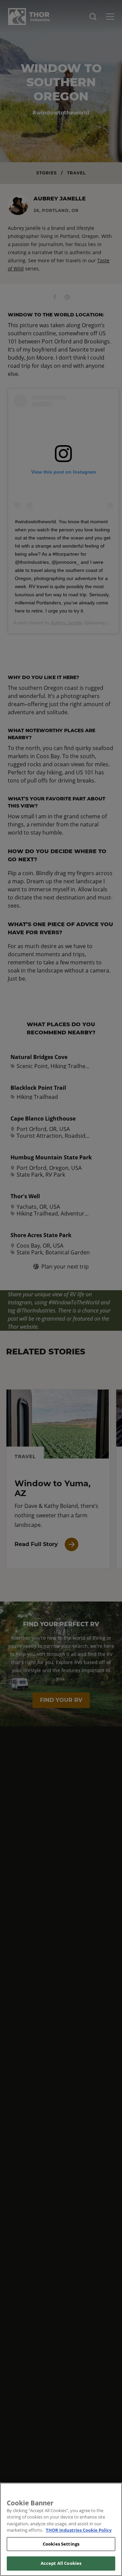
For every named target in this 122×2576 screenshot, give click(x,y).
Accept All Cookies (61, 2563)
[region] (61, 2529)
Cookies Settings (61, 2544)
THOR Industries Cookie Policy (79, 2530)
